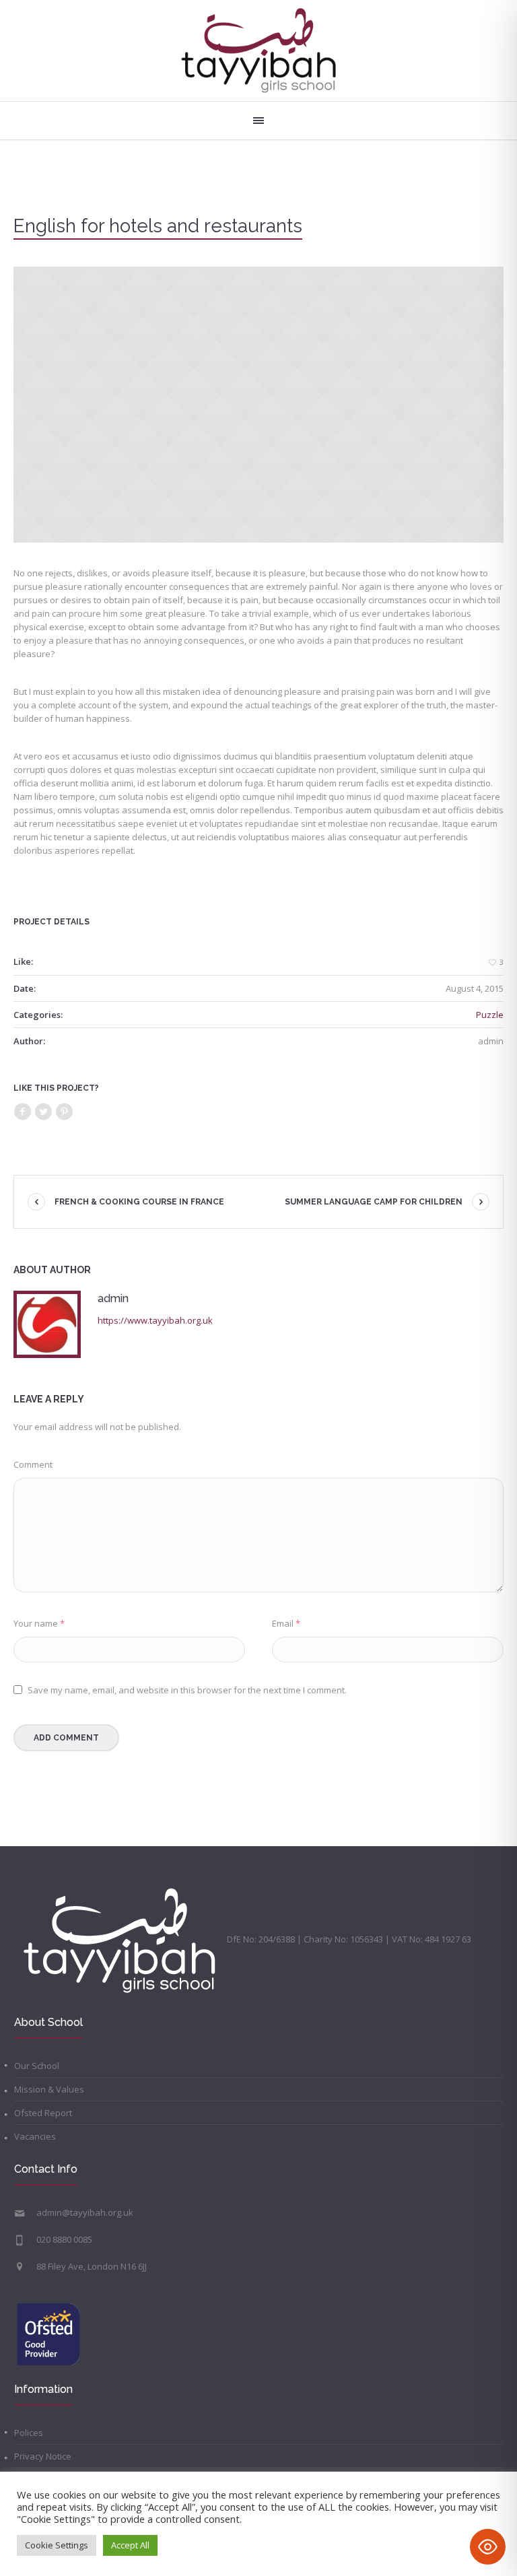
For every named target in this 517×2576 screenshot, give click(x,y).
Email (286, 1623)
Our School (37, 2066)
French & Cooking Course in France (139, 1202)
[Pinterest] (64, 1112)
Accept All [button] (130, 2545)
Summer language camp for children (374, 1202)
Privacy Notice (43, 2456)
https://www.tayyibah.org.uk (155, 1320)
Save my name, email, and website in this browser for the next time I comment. (187, 1690)
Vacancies (35, 2136)
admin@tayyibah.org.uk (85, 2212)
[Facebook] (22, 1112)
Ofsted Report (43, 2113)
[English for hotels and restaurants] (258, 405)
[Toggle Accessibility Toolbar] (488, 2547)
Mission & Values (49, 2089)
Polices (29, 2433)
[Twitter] (43, 1112)
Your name (39, 1623)
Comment (33, 1464)
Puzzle (490, 1015)
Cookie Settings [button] (57, 2545)
